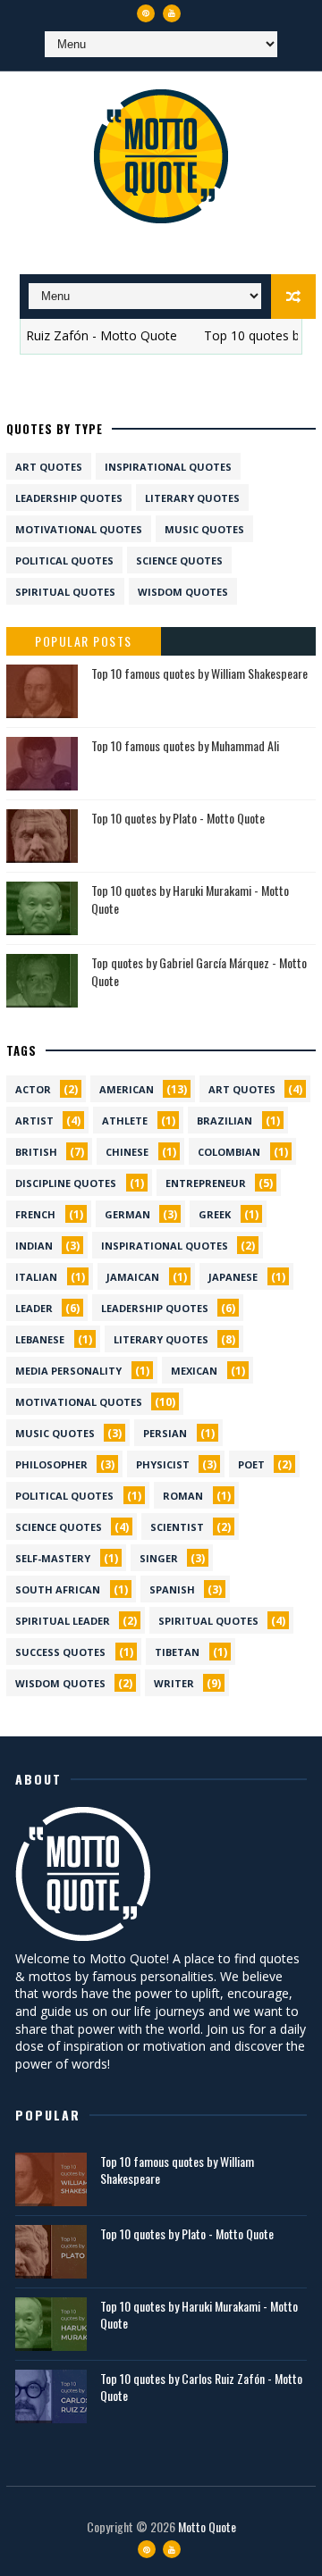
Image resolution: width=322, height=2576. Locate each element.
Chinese (127, 1152)
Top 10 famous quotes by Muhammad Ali (185, 745)
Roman (183, 1496)
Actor (33, 1089)
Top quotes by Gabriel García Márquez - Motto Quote (199, 971)
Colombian (229, 1152)
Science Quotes (179, 560)
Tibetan (177, 1652)
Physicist (163, 1464)
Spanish (172, 1589)
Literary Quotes (192, 498)
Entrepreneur (206, 1183)
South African (58, 1589)
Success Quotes (60, 1652)
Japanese (233, 1277)
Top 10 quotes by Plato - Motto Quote (178, 818)
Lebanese (40, 1339)
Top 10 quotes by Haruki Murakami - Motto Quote (190, 899)
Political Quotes (64, 560)
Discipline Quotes (66, 1183)
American (127, 1089)
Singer (159, 1558)
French (35, 1214)
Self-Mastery (53, 1558)
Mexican (194, 1371)
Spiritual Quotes (65, 592)
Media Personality (68, 1371)
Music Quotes (204, 529)
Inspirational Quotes (168, 467)
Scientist (177, 1527)
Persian (165, 1433)
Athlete (125, 1121)
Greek (215, 1214)
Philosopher (51, 1464)
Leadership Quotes (69, 498)
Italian (36, 1277)
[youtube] (172, 13)
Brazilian (225, 1121)
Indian (34, 1246)
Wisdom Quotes (183, 592)
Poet (251, 1464)
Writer (174, 1683)
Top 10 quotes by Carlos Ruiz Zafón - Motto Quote (201, 2387)
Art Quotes (49, 467)
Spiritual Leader (63, 1621)
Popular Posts (84, 641)
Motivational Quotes (79, 529)
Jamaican (133, 1277)
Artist (34, 1121)
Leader (34, 1308)
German (127, 1214)
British (36, 1152)
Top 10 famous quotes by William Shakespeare (199, 673)
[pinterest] (146, 13)
